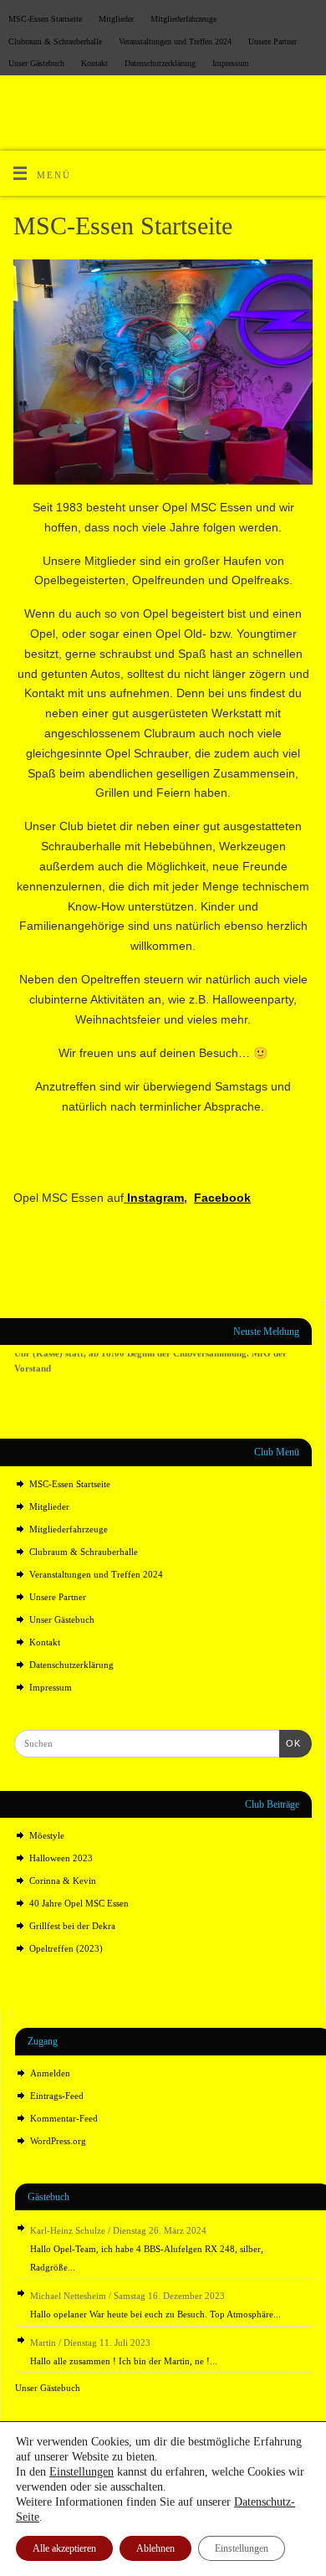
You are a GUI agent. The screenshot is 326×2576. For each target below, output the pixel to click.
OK (290, 1743)
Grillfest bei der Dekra (72, 1926)
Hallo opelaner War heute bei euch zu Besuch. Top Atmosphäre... (155, 2314)
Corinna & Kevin (63, 1881)
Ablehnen (155, 2548)
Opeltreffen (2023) (66, 1948)
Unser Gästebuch (36, 63)
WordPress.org (58, 2141)
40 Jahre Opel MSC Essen (79, 1903)
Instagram (155, 1198)
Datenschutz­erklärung (160, 63)
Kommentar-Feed (64, 2118)
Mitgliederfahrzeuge (183, 19)
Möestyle (47, 1835)
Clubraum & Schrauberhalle (55, 41)
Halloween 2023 (61, 1858)
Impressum (231, 63)
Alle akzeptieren (64, 2548)
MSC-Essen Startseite (45, 19)
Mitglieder (116, 19)
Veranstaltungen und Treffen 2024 (175, 41)
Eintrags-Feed (57, 2096)
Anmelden (50, 2073)
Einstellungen (81, 2472)
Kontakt (94, 63)
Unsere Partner (273, 41)
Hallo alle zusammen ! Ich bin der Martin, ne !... (124, 2361)
